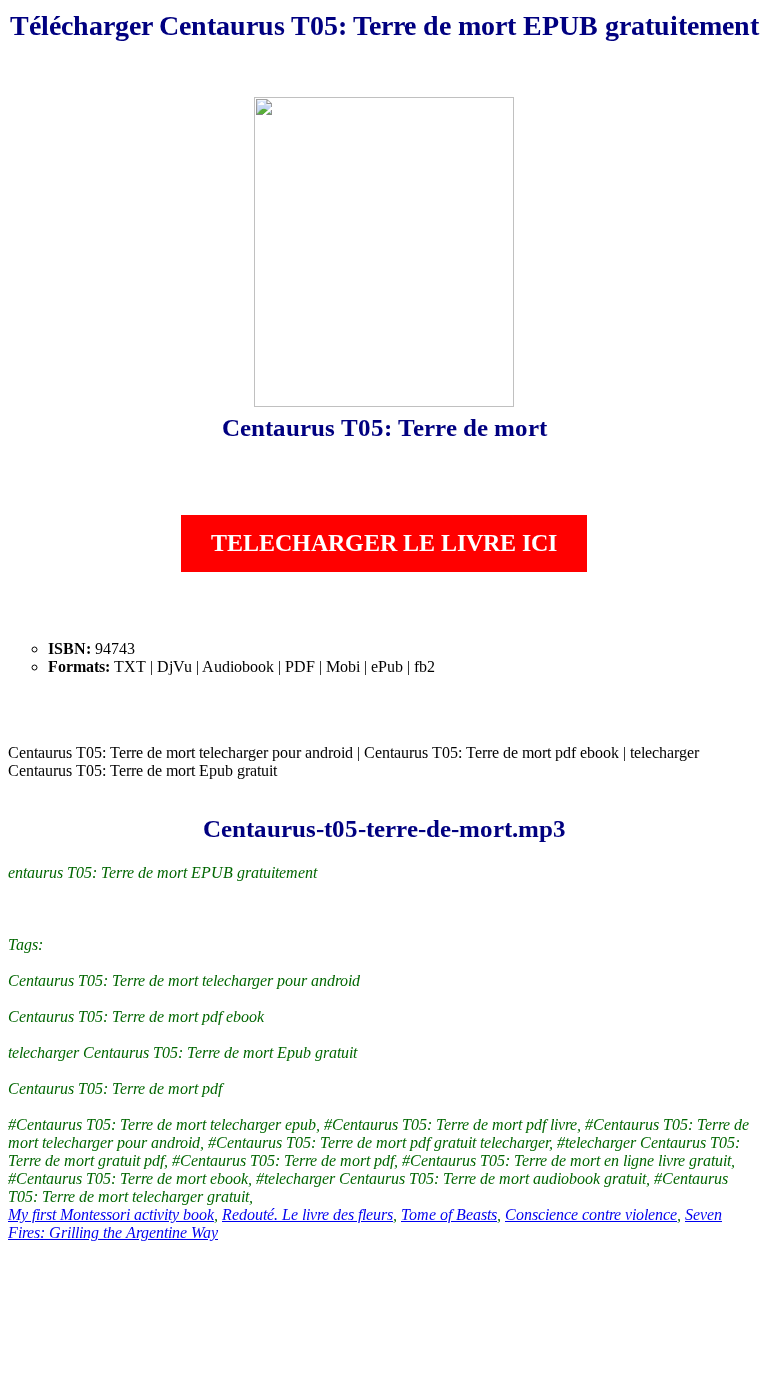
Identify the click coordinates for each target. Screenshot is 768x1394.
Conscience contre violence (591, 1214)
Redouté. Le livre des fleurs (307, 1214)
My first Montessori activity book (111, 1214)
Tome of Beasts (449, 1214)
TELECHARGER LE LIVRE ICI (384, 543)
